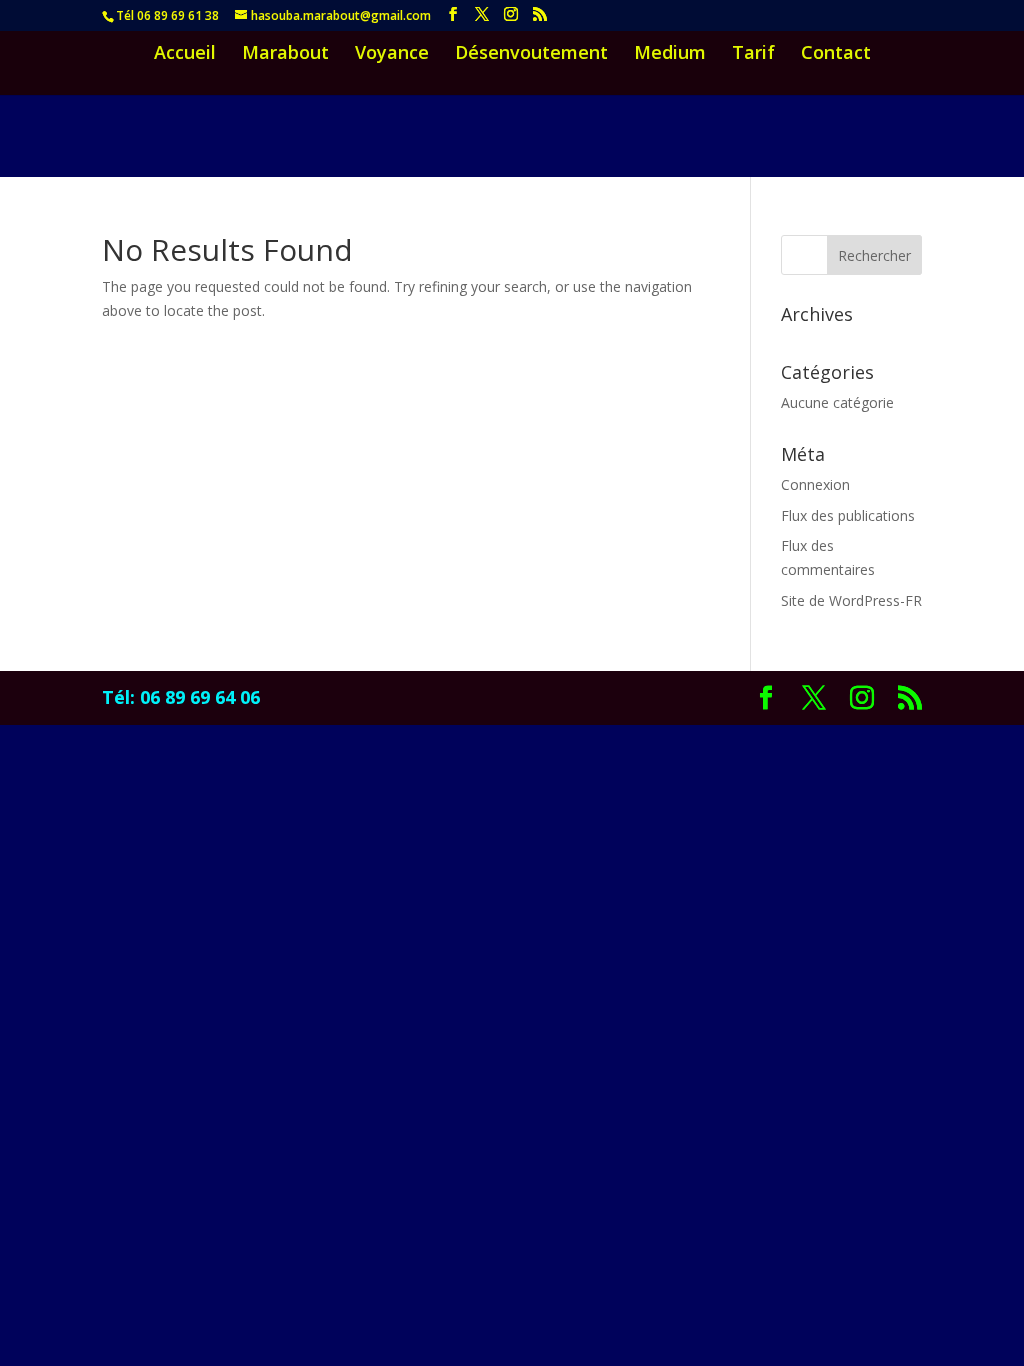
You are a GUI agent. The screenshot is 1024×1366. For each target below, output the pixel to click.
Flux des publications (848, 515)
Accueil (185, 54)
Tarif (753, 54)
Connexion (815, 484)
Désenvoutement (531, 54)
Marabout (285, 54)
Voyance (392, 54)
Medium (670, 54)
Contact (836, 54)
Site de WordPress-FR (851, 600)
